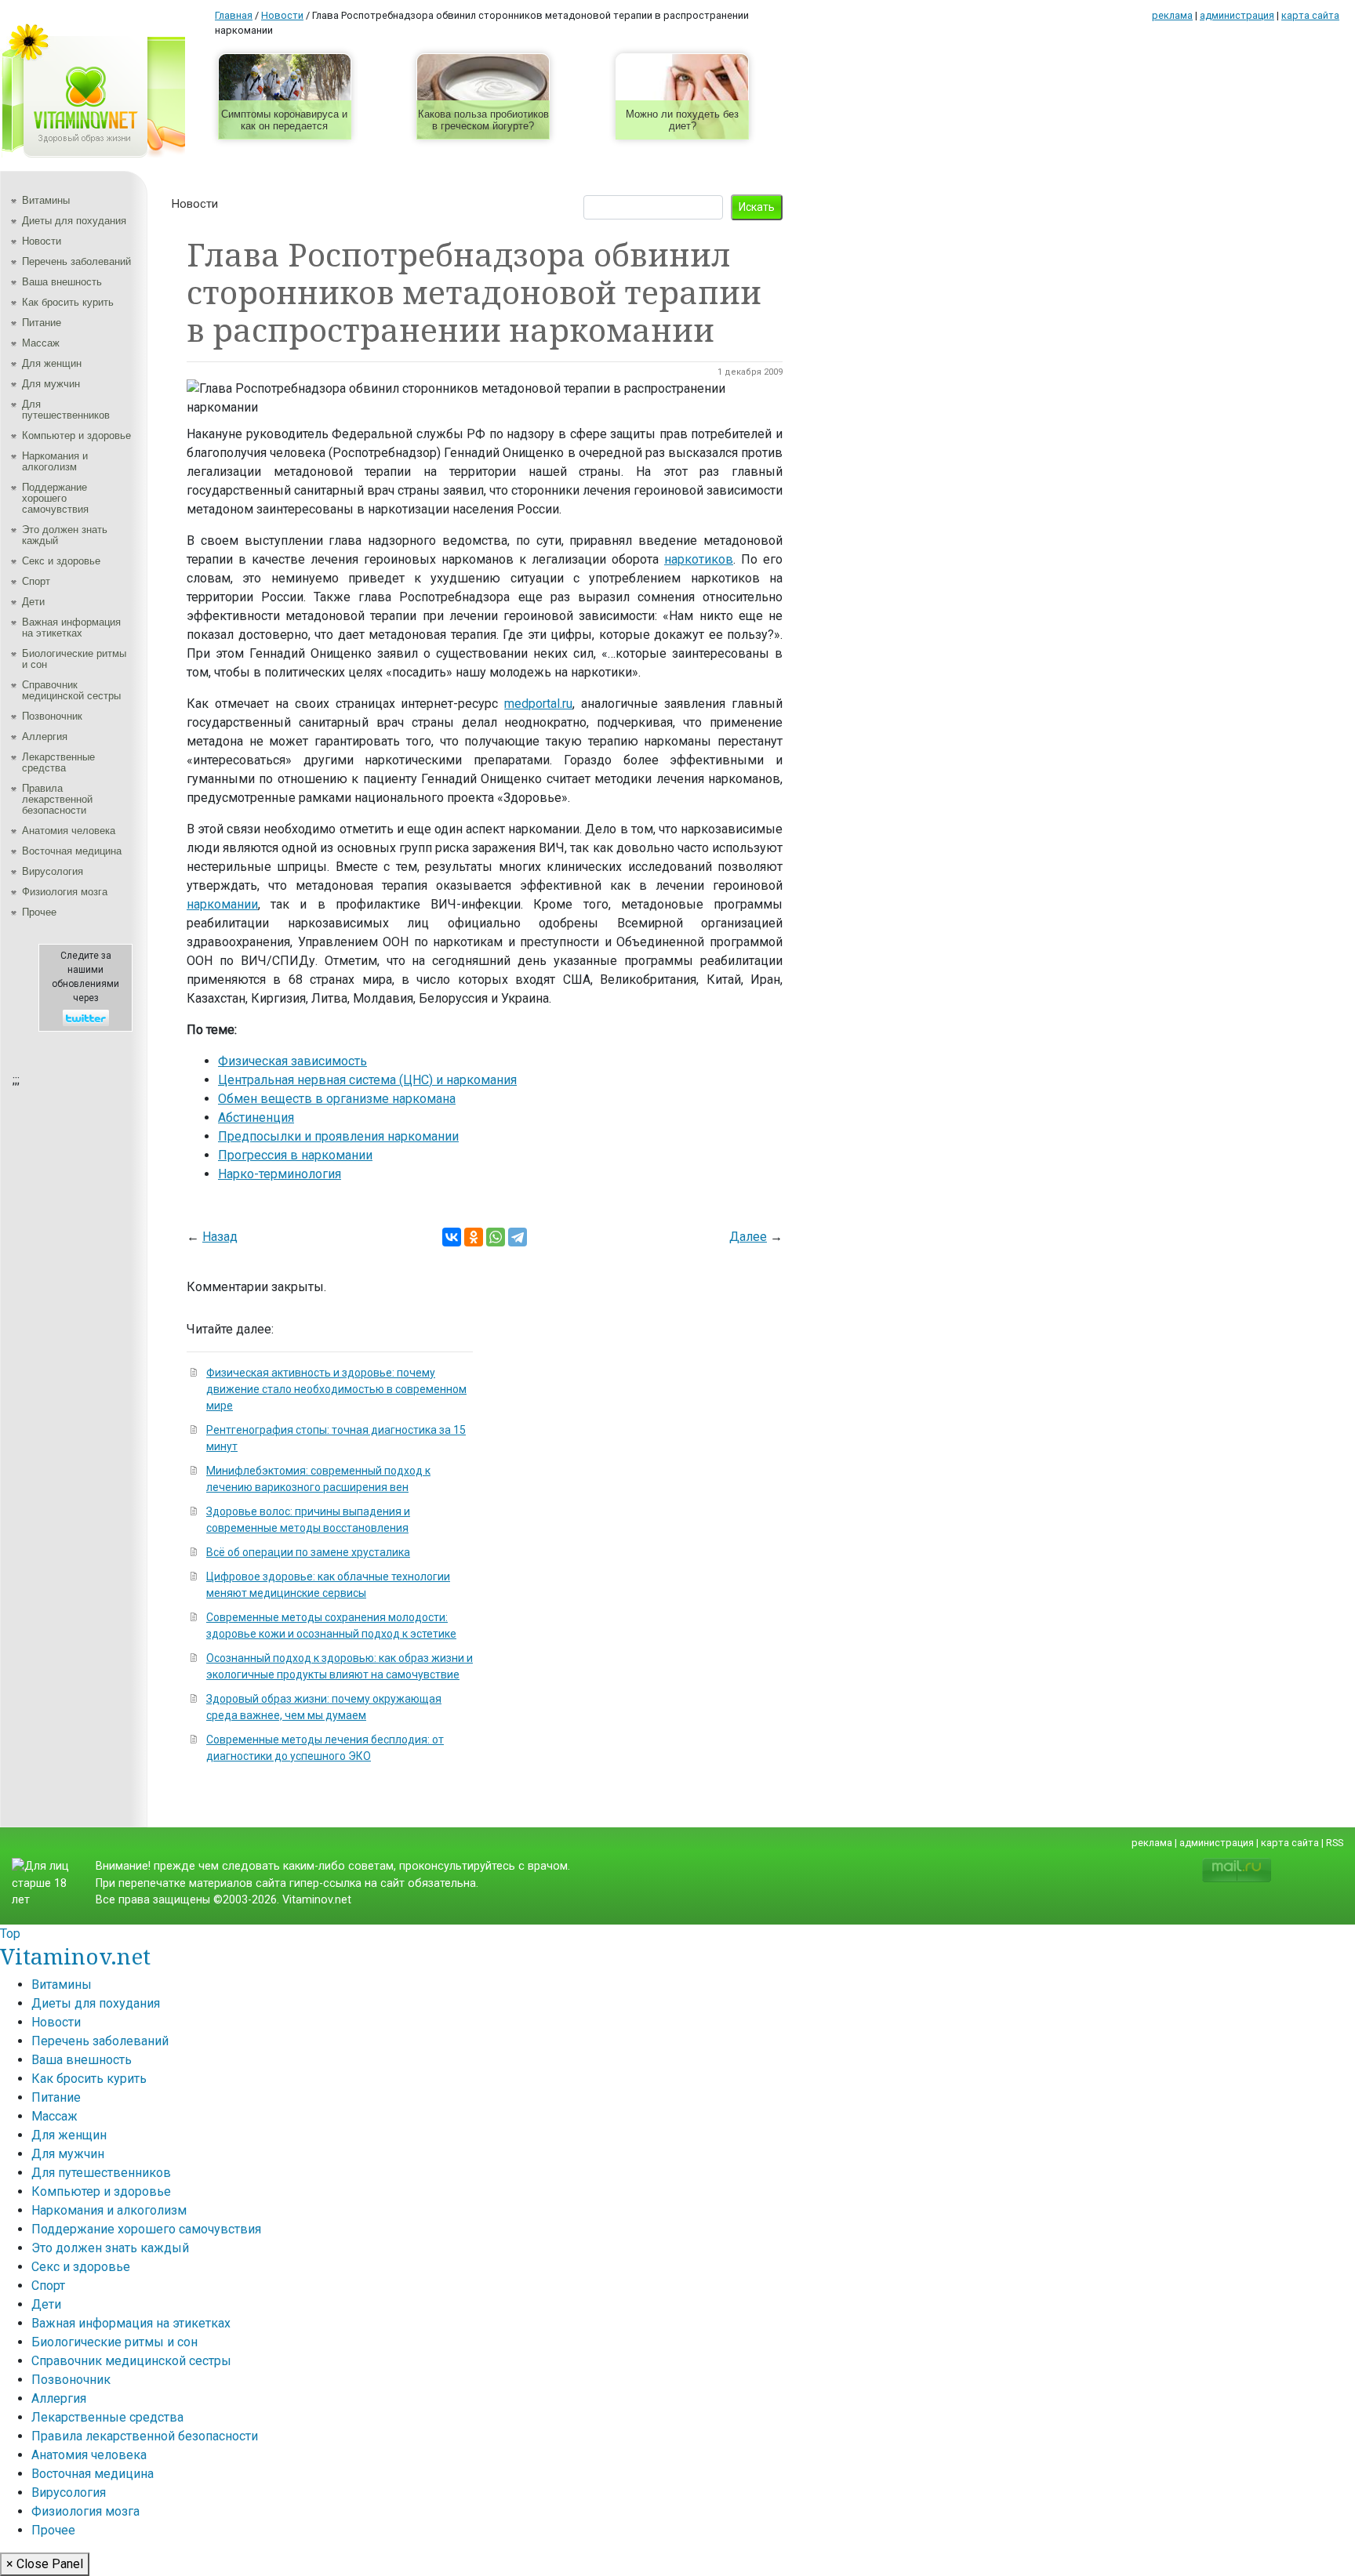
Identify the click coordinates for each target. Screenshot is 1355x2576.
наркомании (222, 904)
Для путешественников (66, 410)
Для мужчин (51, 384)
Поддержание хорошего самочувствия (55, 498)
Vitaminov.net (75, 1956)
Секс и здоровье (61, 561)
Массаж (41, 343)
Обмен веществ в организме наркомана (337, 1099)
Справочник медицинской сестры (71, 690)
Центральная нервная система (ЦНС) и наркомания (367, 1080)
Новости (42, 241)
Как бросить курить (68, 302)
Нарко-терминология (280, 1174)
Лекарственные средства (58, 762)
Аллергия (45, 737)
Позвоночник (52, 716)
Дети (33, 602)
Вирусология (53, 871)
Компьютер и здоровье (76, 435)
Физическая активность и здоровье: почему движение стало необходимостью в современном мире (336, 1389)
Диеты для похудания (74, 221)
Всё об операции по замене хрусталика (308, 1552)
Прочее (39, 912)
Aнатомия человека (69, 831)
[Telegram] (518, 1237)
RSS (1335, 1843)
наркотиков (699, 559)
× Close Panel (45, 2564)
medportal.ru (538, 704)
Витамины (46, 200)
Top (10, 1934)
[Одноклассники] (474, 1237)
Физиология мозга (65, 892)
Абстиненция (256, 1117)
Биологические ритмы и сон (74, 659)
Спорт (36, 581)
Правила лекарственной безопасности (57, 799)
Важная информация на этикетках (71, 628)
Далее (748, 1237)
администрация (1237, 15)
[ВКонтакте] (452, 1237)
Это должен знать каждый (65, 535)
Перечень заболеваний (76, 261)
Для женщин (52, 363)
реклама (1172, 15)
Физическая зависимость (292, 1061)
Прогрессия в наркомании (295, 1155)
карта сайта (1310, 15)
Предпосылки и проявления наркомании (338, 1136)
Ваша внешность (62, 282)
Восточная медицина (72, 851)
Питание (42, 323)
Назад (220, 1237)
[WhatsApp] (496, 1237)
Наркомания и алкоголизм (55, 461)
